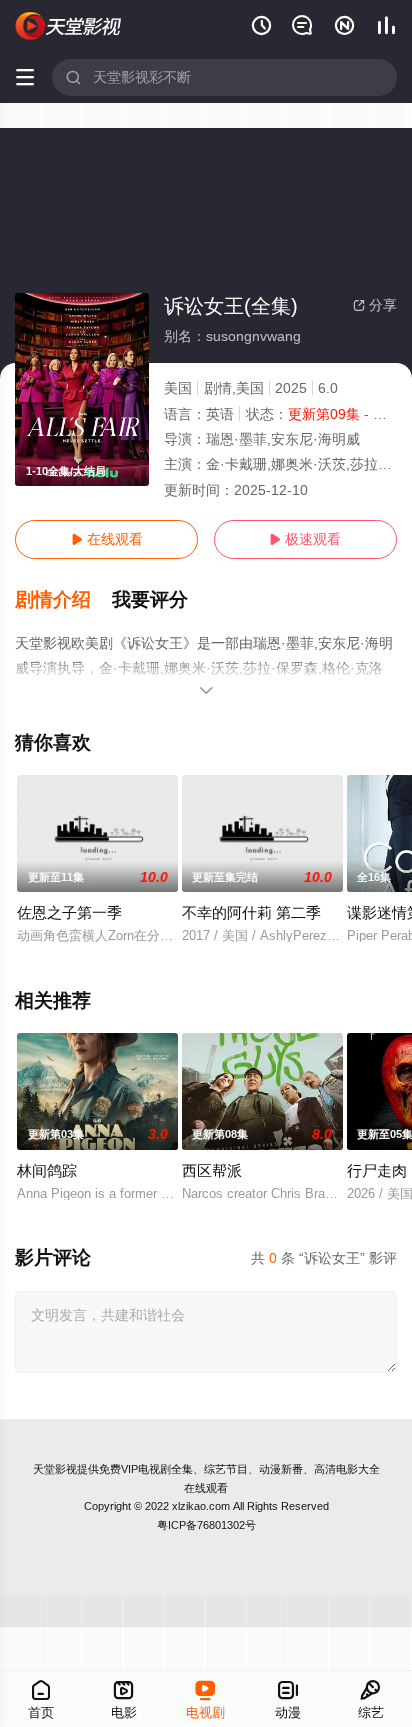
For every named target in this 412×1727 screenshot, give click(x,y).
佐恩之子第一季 (69, 912)
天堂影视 (55, 1469)
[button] (63, 600)
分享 (375, 305)
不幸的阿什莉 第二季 (251, 912)
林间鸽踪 (47, 1170)
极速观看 (305, 539)
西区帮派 (212, 1170)
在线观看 (107, 539)
